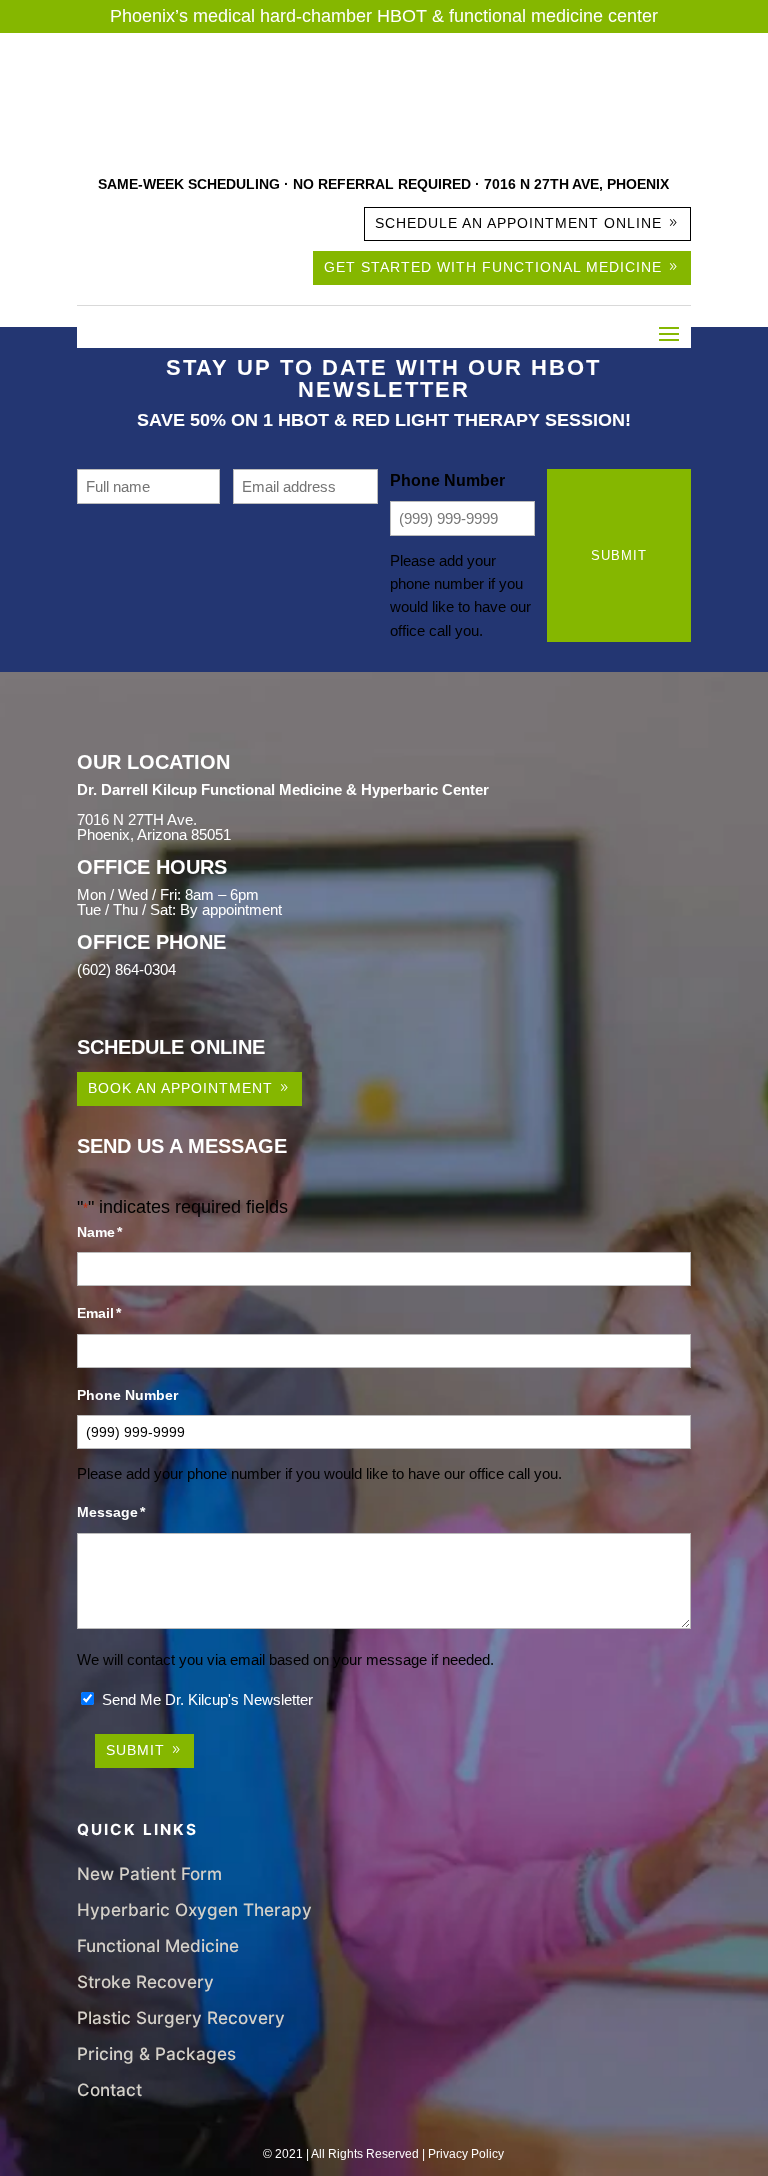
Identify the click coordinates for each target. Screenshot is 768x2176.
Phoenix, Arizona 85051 (154, 834)
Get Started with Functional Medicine (493, 267)
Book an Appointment (180, 1088)
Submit (619, 555)
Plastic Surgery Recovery (181, 2017)
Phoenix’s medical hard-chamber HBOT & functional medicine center (384, 16)
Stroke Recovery (145, 1981)
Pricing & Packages (156, 2053)
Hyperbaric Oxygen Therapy (194, 1909)
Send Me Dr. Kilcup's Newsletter (207, 1699)
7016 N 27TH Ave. (137, 819)
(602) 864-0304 (126, 969)
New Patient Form (149, 1873)
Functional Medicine (158, 1945)
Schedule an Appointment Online (518, 223)
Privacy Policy (466, 2154)
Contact (109, 2089)
